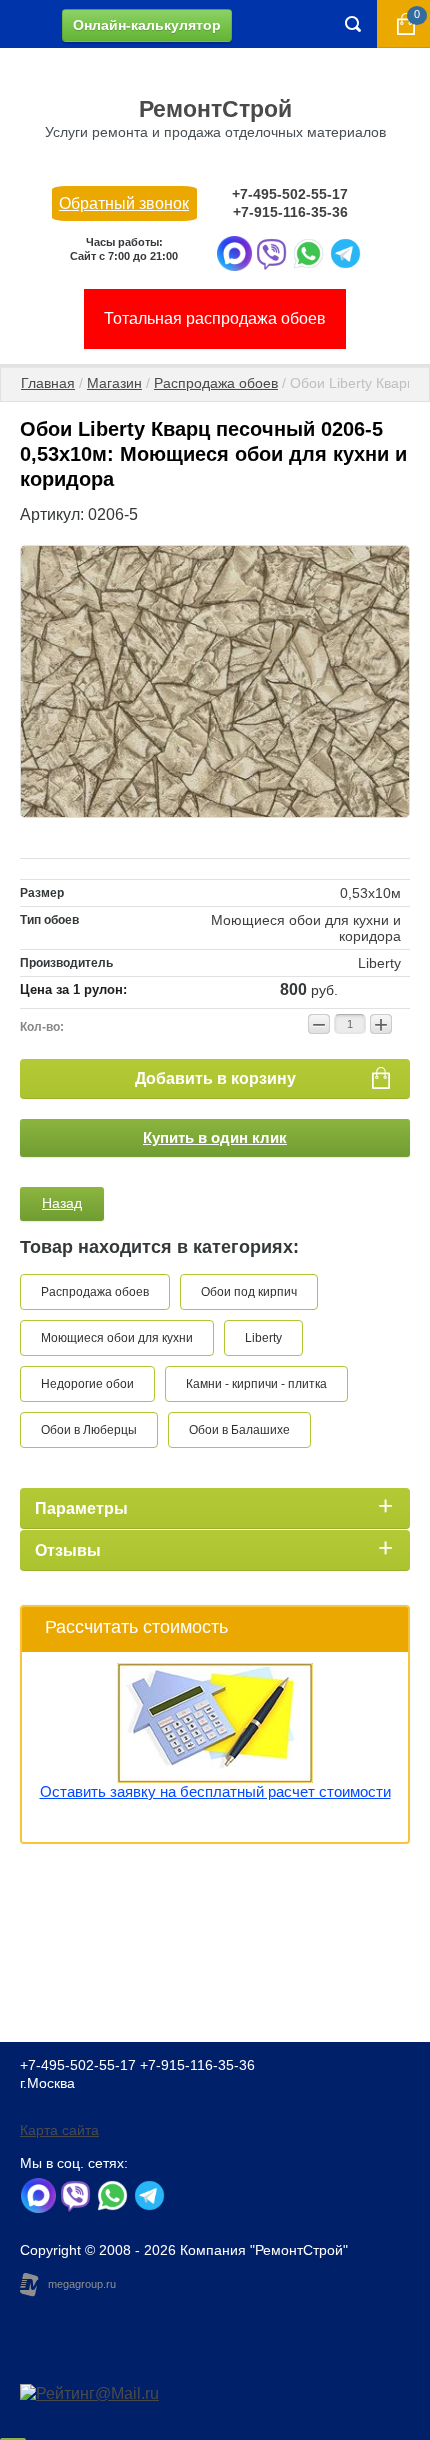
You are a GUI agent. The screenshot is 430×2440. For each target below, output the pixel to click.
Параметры (81, 1508)
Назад (62, 1203)
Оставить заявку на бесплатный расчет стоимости (215, 1791)
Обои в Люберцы (89, 1430)
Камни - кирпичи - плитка (256, 1384)
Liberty (263, 1338)
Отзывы (68, 1550)
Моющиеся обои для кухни (117, 1338)
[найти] (353, 24)
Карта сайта (59, 2130)
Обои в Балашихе (239, 1430)
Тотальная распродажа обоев (215, 318)
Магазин (114, 383)
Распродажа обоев (216, 383)
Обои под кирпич (249, 1292)
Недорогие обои (87, 1384)
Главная (48, 383)
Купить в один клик (215, 1137)
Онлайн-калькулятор (147, 25)
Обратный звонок (124, 203)
